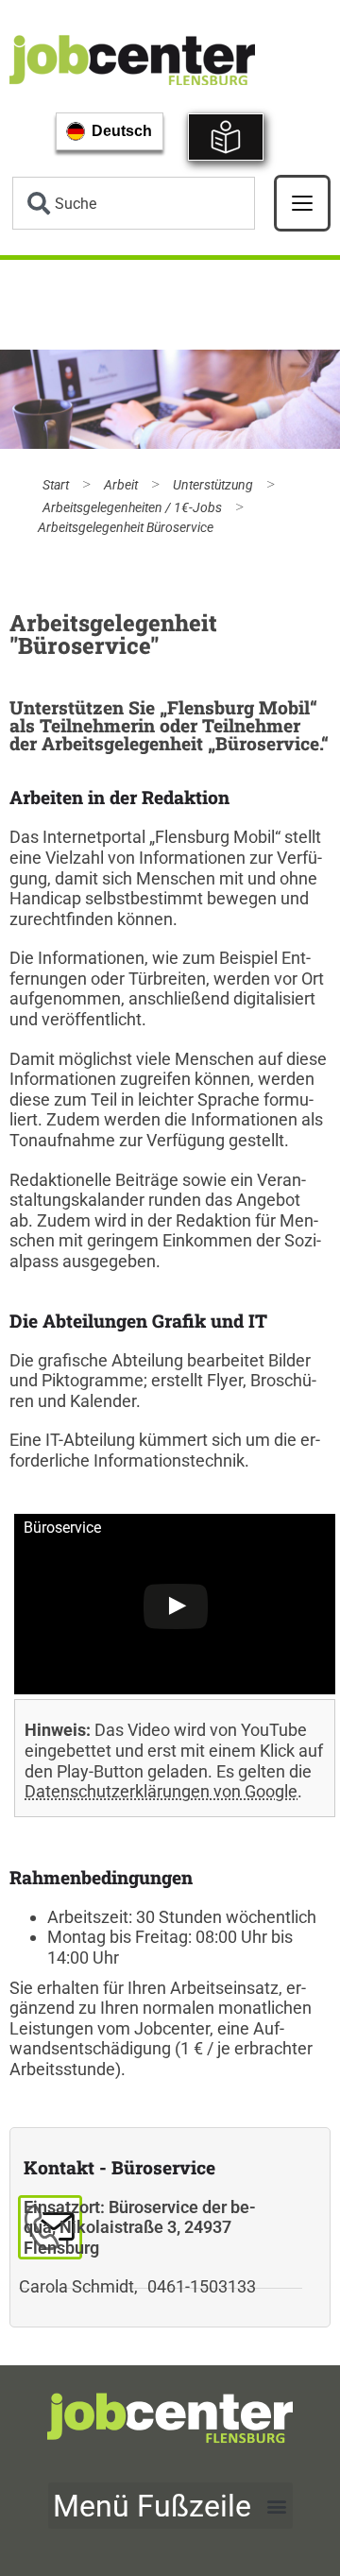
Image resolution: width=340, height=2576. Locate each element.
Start (56, 485)
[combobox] (134, 203)
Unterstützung (213, 485)
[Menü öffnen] (302, 203)
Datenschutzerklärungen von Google (161, 1791)
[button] (170, 2506)
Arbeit (121, 485)
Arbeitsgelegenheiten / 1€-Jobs (132, 508)
